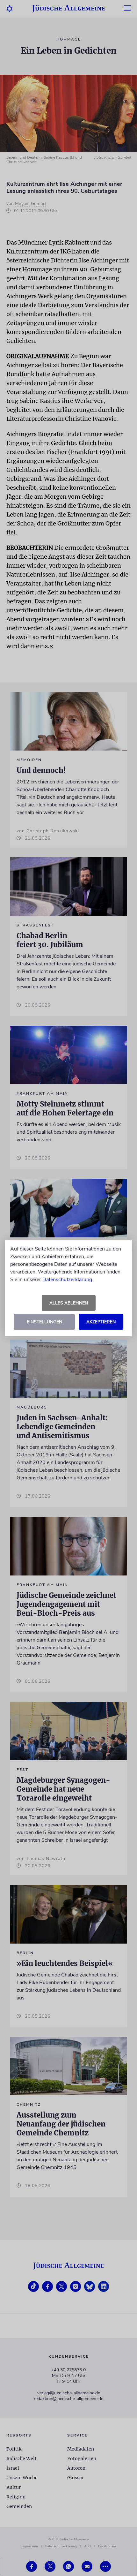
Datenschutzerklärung (67, 1280)
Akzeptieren (101, 1322)
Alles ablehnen (69, 1303)
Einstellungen (44, 1322)
